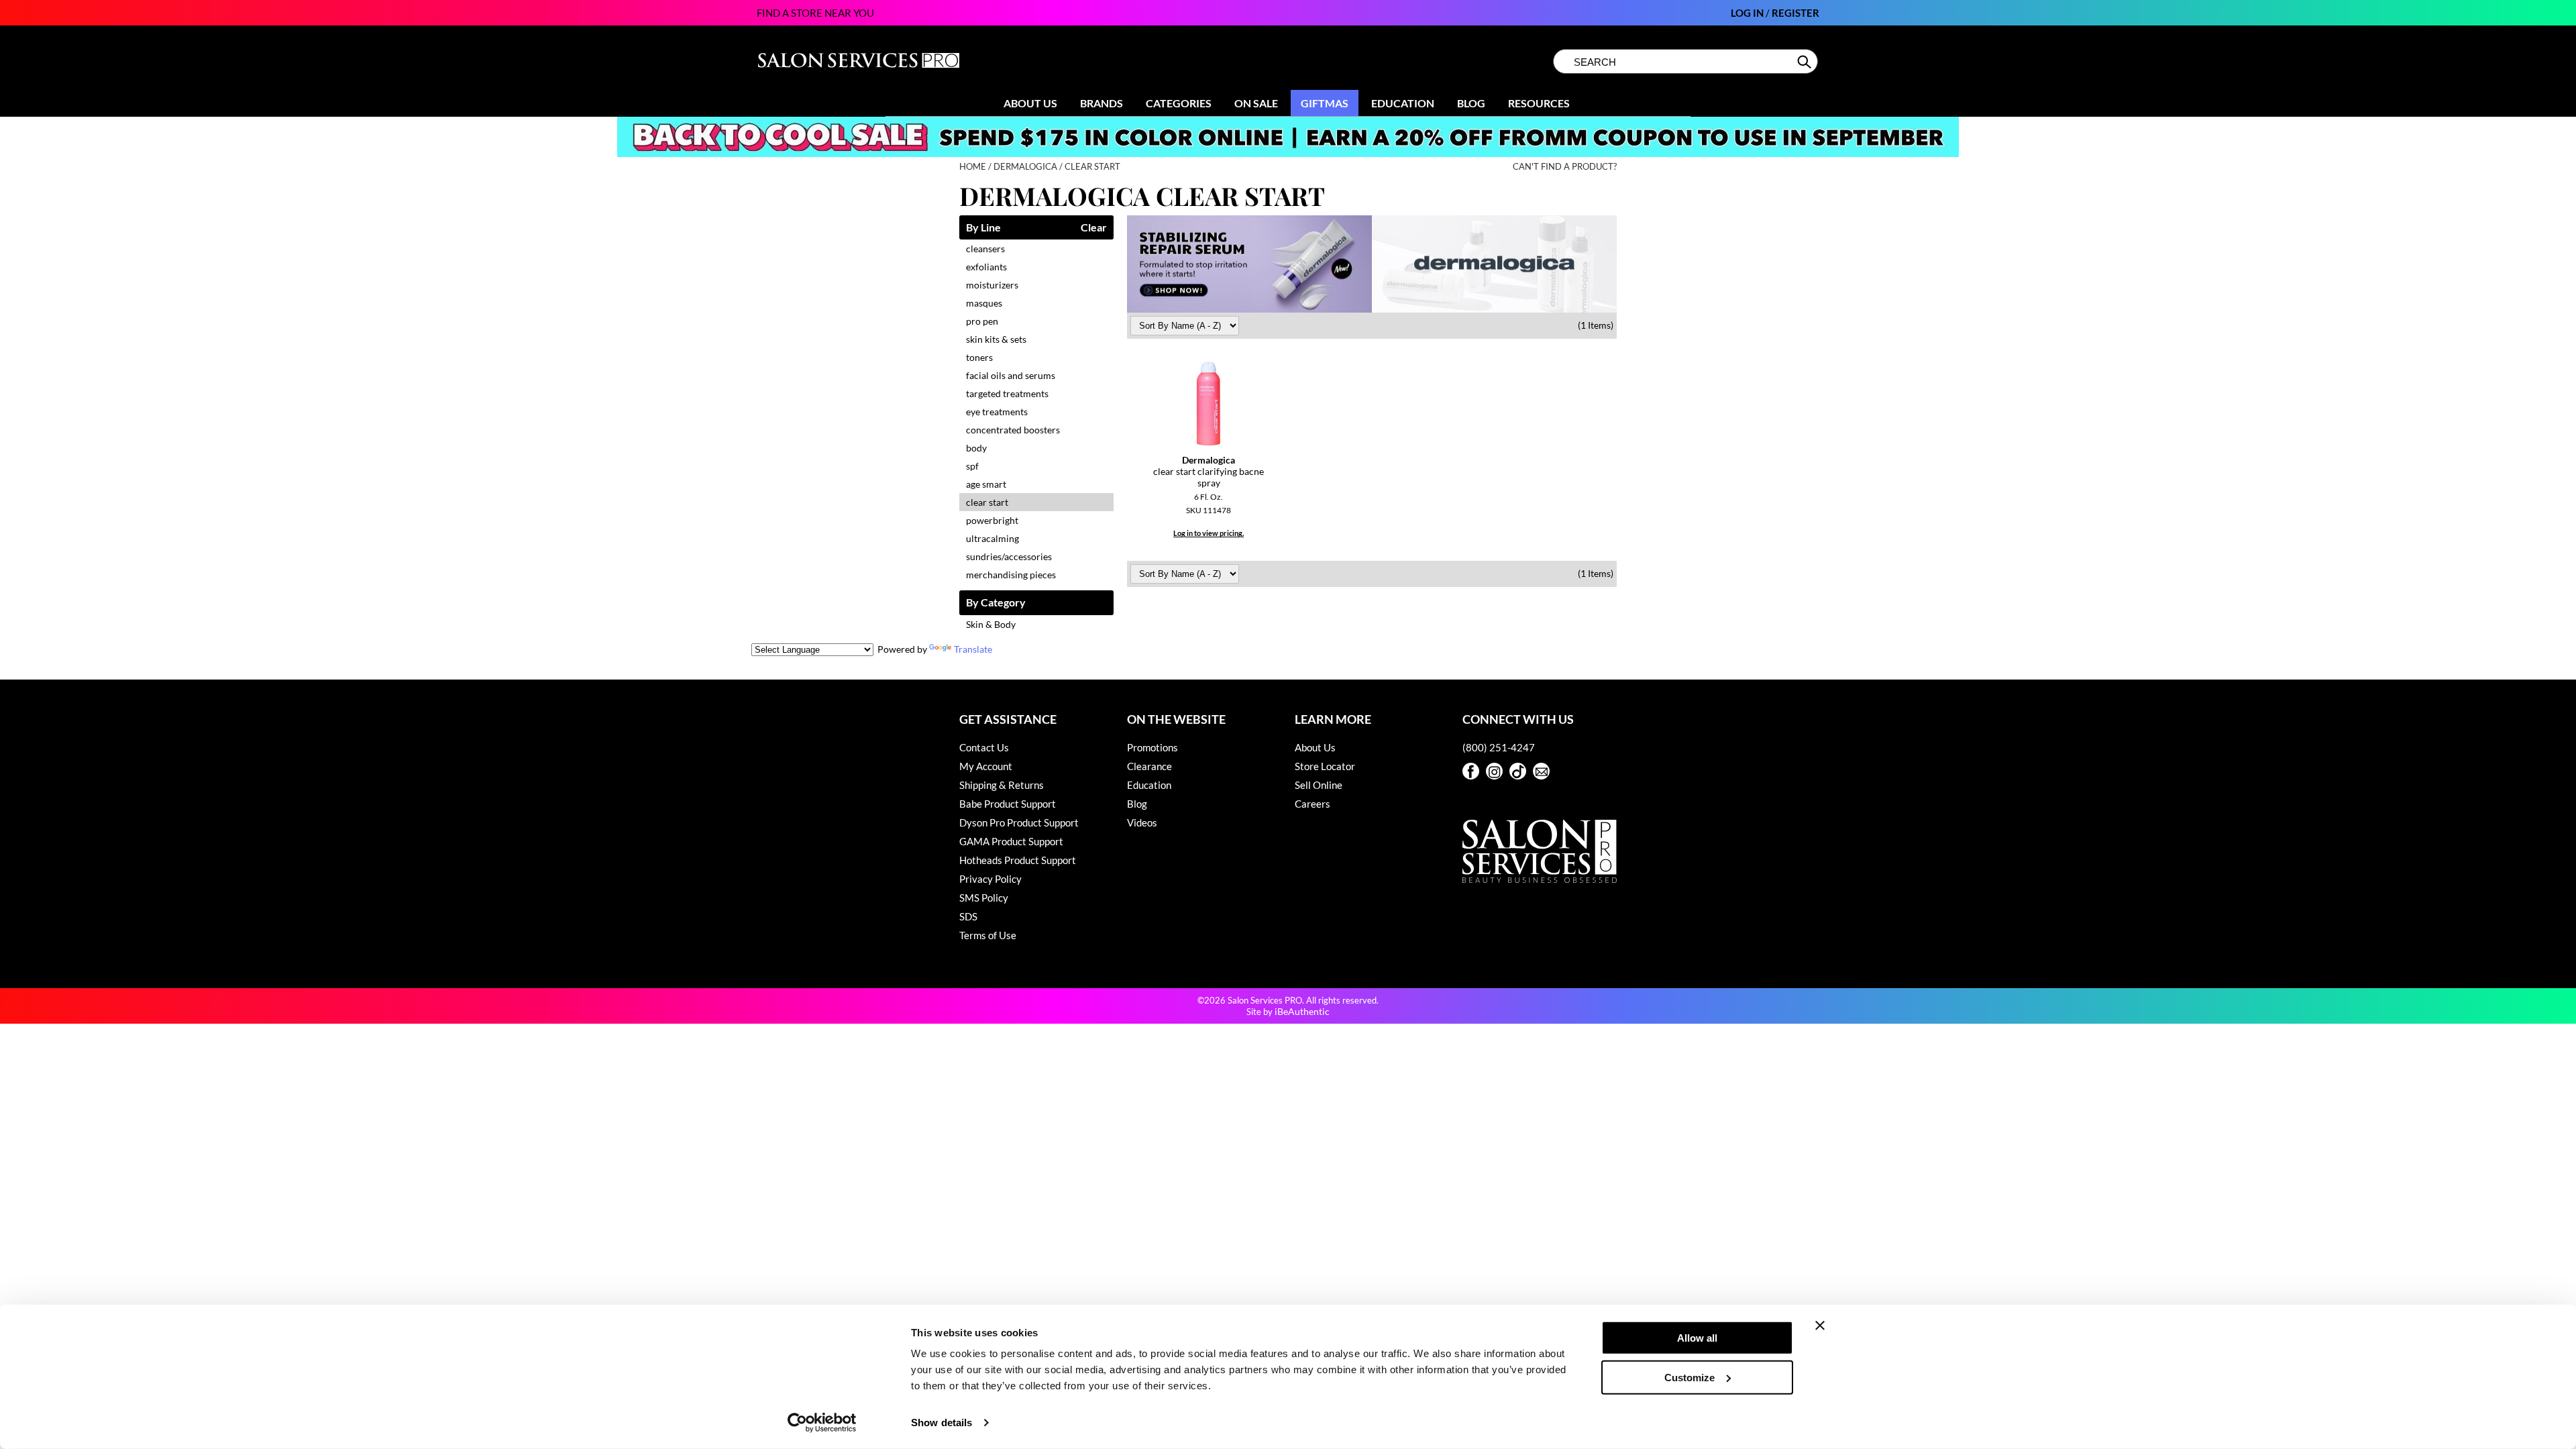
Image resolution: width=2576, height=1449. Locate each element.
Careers (1312, 804)
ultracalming (992, 538)
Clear (1094, 228)
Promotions (1152, 747)
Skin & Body (991, 624)
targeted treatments (1007, 393)
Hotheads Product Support (1018, 860)
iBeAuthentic (1302, 1011)
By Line (983, 228)
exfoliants (986, 267)
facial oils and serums (1011, 375)
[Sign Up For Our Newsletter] (1541, 771)
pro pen (982, 321)
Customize (1689, 1377)
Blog (1471, 103)
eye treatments (997, 412)
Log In (1748, 13)
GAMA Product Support (1011, 841)
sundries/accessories (1009, 556)
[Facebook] (1471, 771)
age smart (986, 484)
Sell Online (1319, 785)
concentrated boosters (1013, 430)
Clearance (1149, 766)
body (976, 448)
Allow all (1697, 1338)
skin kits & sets (996, 339)
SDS (968, 916)
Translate (973, 649)
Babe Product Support (1008, 804)
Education (1403, 103)
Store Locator (1325, 766)
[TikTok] (1518, 771)
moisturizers (992, 285)
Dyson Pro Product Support (1019, 822)
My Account (986, 766)
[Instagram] (1494, 771)
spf (972, 466)
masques (984, 303)
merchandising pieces (1011, 575)
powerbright (992, 520)
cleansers (985, 249)
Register (1795, 13)
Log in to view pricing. (1209, 533)
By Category (996, 603)
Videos (1142, 822)
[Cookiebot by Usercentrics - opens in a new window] (822, 1423)
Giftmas (1325, 103)
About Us (1030, 103)
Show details (942, 1423)
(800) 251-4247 (1499, 747)
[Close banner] (1820, 1326)
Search (1806, 62)
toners (979, 357)
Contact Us (984, 747)
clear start (987, 502)
